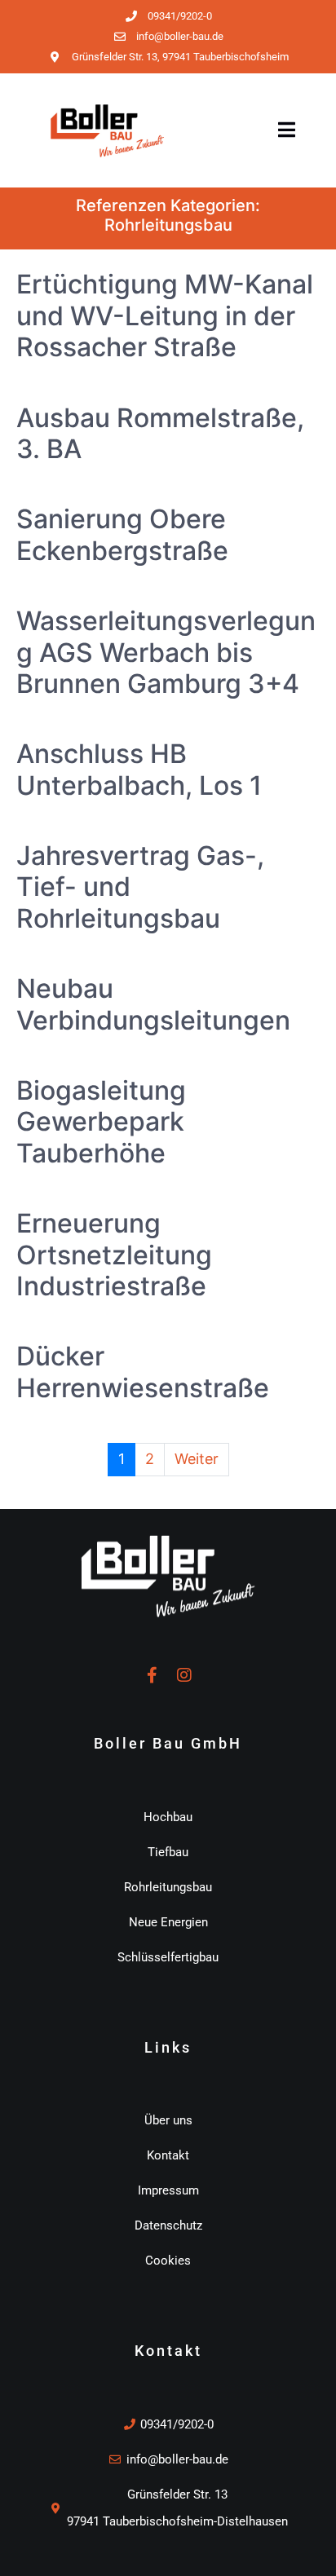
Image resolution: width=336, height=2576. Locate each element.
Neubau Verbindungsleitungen (153, 1004)
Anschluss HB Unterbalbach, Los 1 (139, 769)
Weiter (197, 1459)
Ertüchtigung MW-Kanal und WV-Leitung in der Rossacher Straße (165, 315)
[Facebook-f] (152, 1675)
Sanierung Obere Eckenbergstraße (122, 534)
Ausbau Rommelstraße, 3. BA (160, 433)
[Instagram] (184, 1675)
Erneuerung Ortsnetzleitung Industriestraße (114, 1255)
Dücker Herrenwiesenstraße (143, 1372)
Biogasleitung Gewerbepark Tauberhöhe (101, 1122)
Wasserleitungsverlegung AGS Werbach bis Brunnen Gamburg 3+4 (166, 652)
